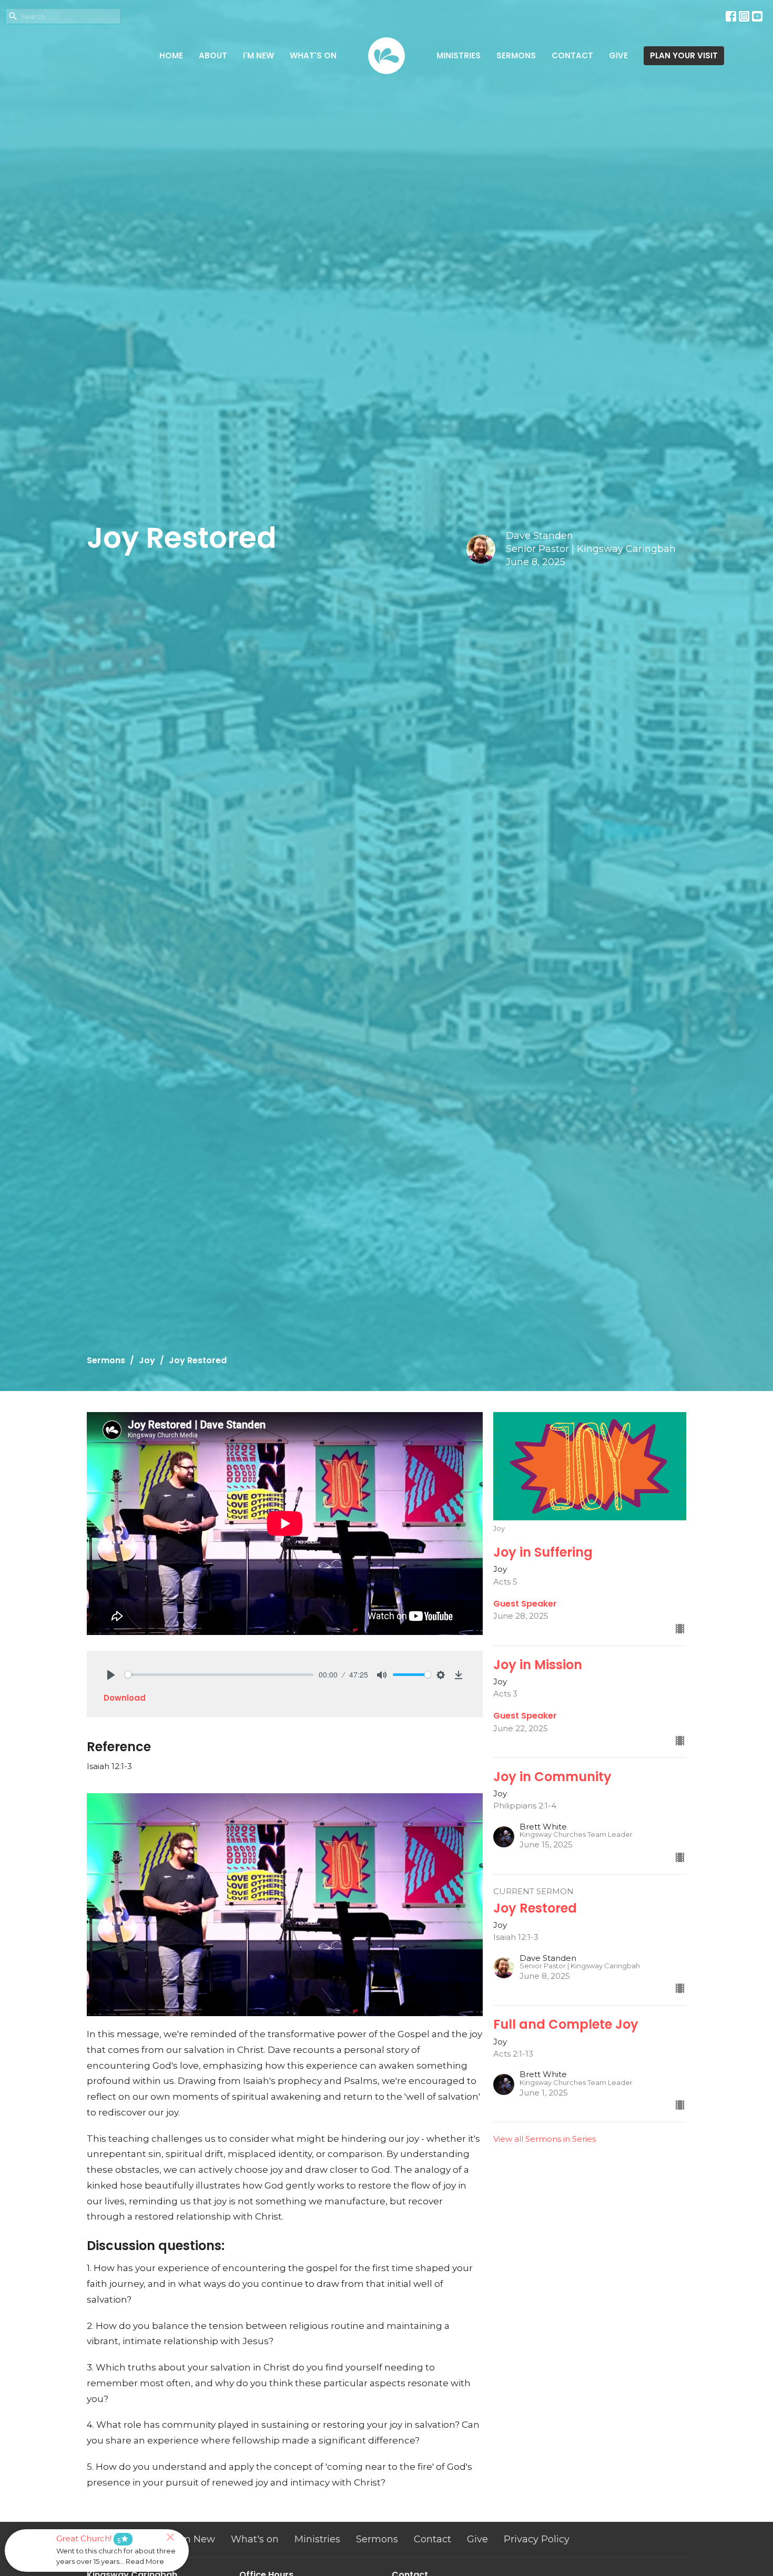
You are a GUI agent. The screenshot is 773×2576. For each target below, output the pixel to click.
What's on (313, 55)
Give (618, 55)
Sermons (516, 55)
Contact (572, 55)
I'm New (258, 55)
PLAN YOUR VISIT (684, 55)
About (213, 55)
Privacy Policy (537, 2539)
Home (171, 55)
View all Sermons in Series (545, 2139)
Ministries (459, 55)
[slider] (219, 1675)
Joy (147, 1360)
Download (125, 1698)
